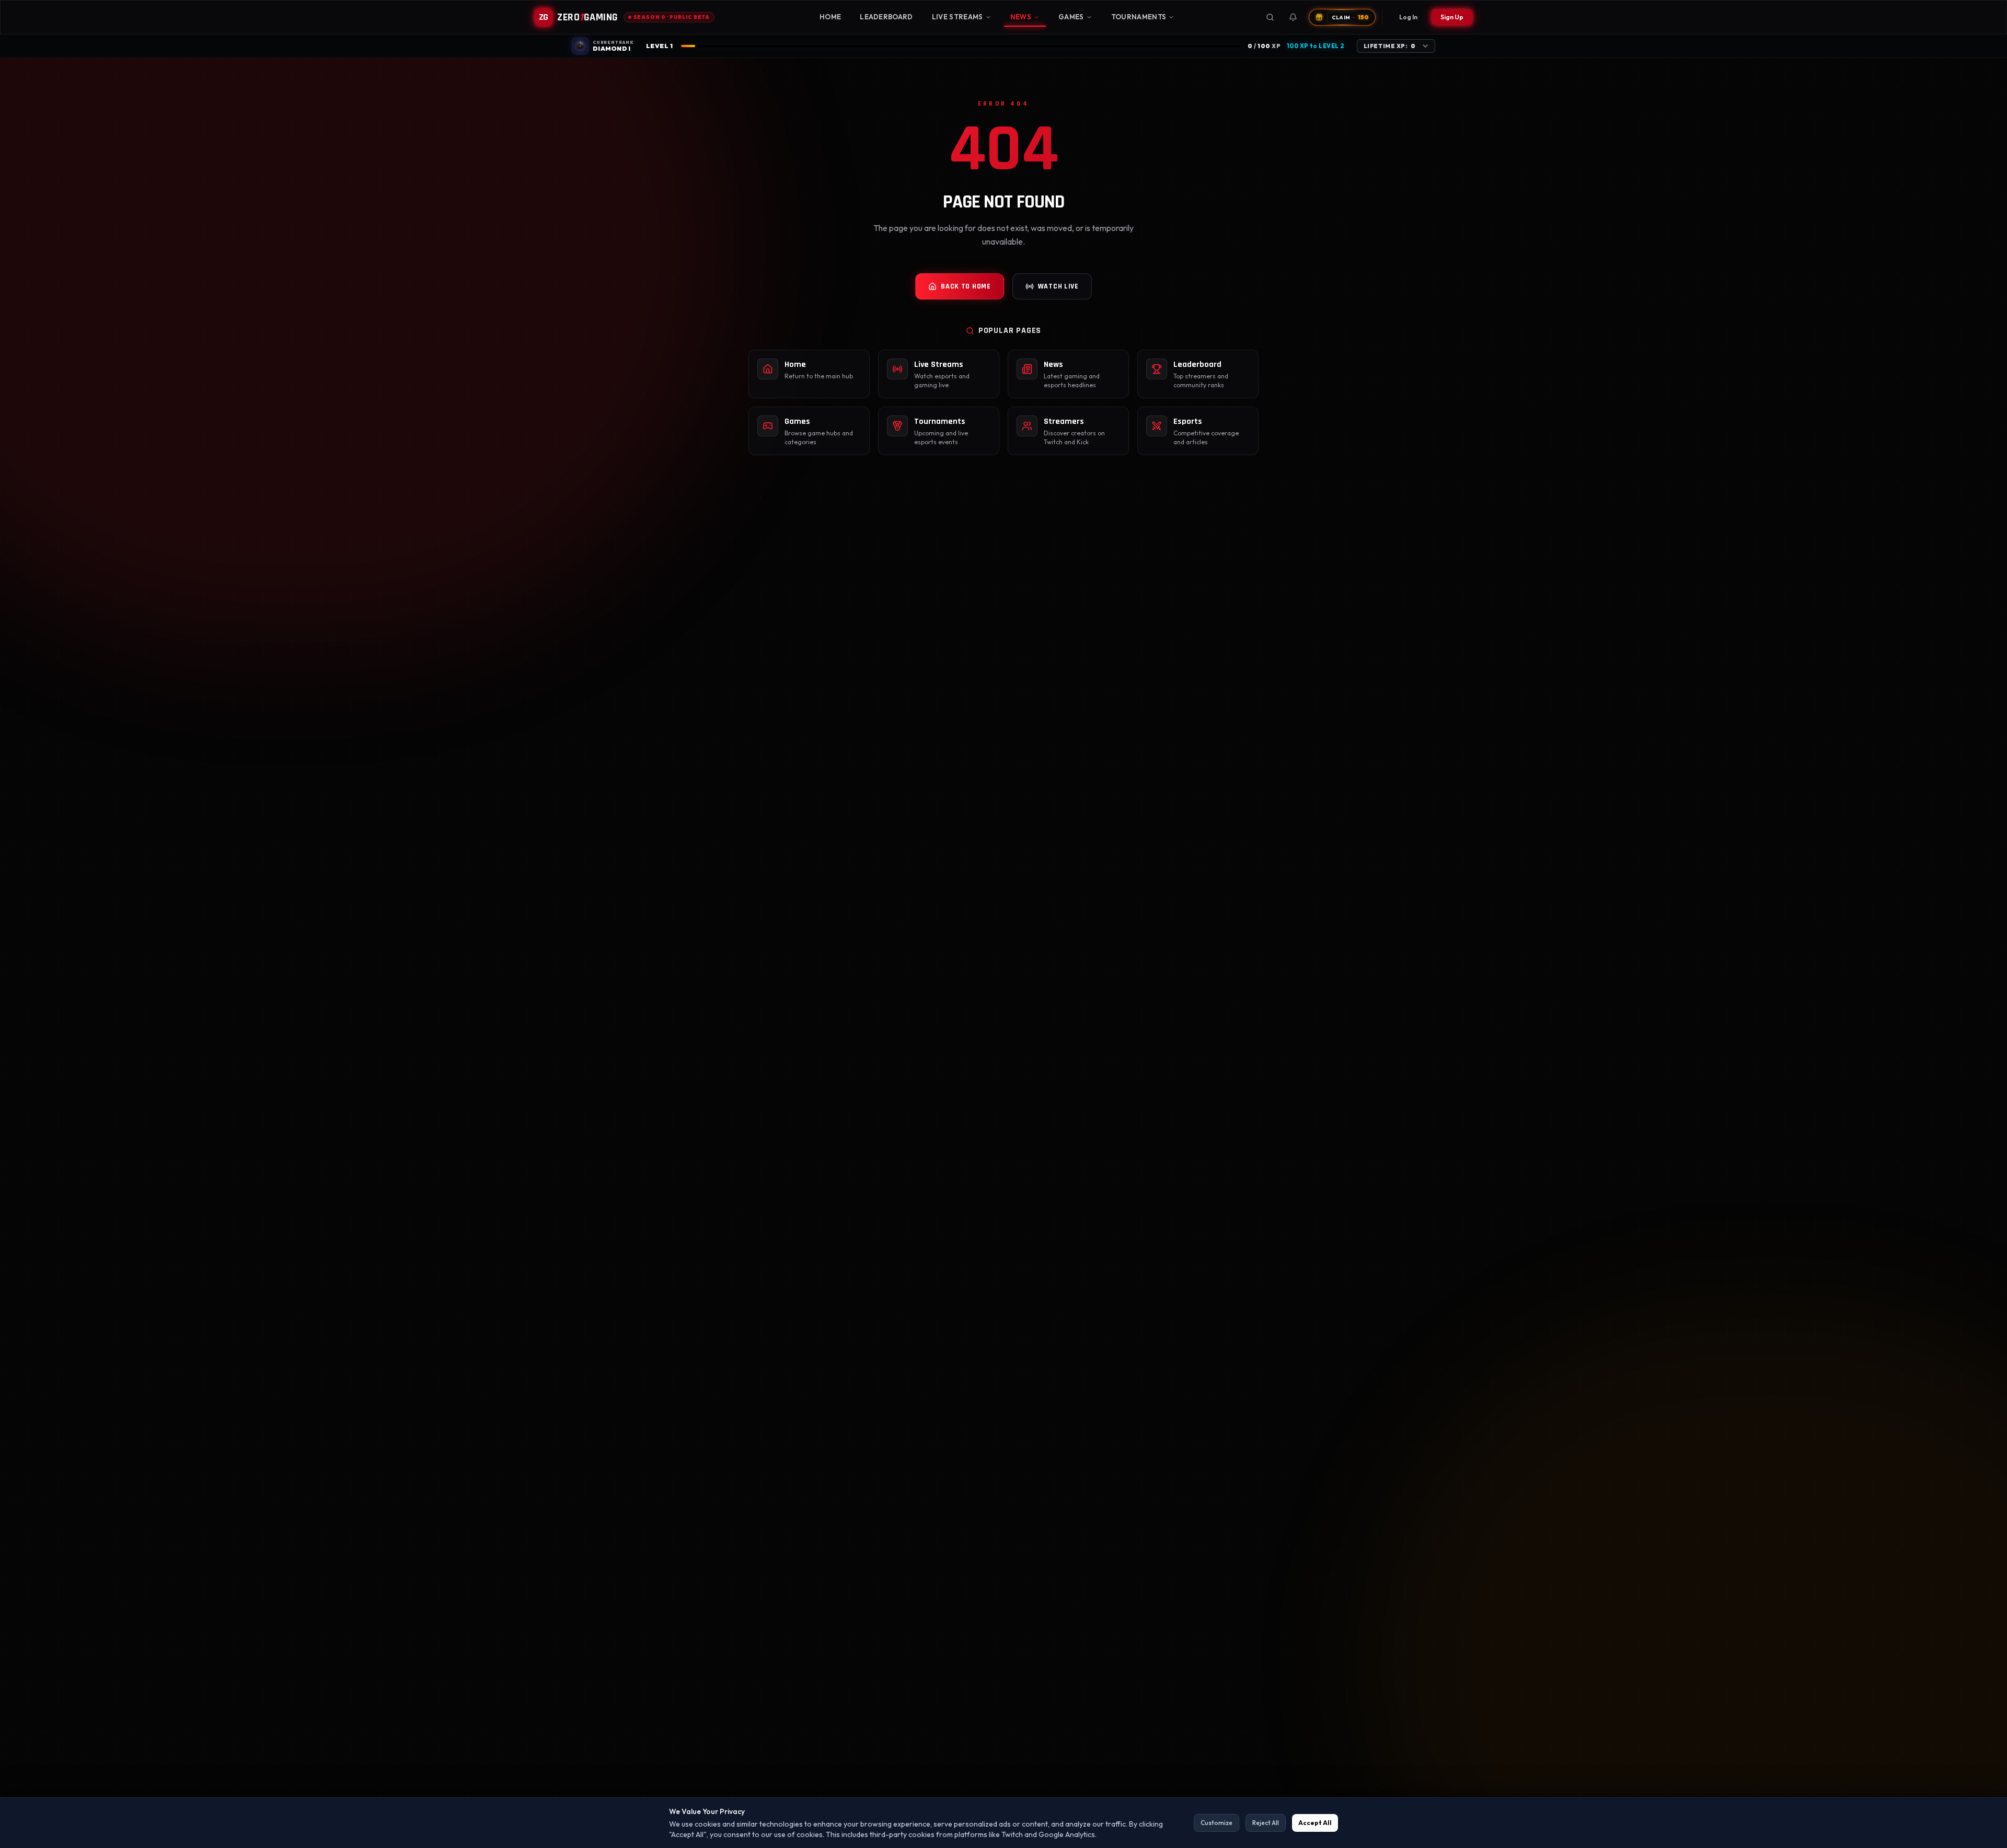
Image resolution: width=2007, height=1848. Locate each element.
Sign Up (1452, 17)
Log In (1408, 17)
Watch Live (1058, 286)
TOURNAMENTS (1139, 17)
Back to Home (966, 286)
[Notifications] (1293, 17)
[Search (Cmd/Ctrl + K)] (1270, 17)
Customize (1216, 1823)
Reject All (1266, 1823)
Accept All (1315, 1823)
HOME (830, 17)
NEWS (1021, 17)
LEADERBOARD (886, 17)
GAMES (1071, 17)
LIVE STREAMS (958, 17)
